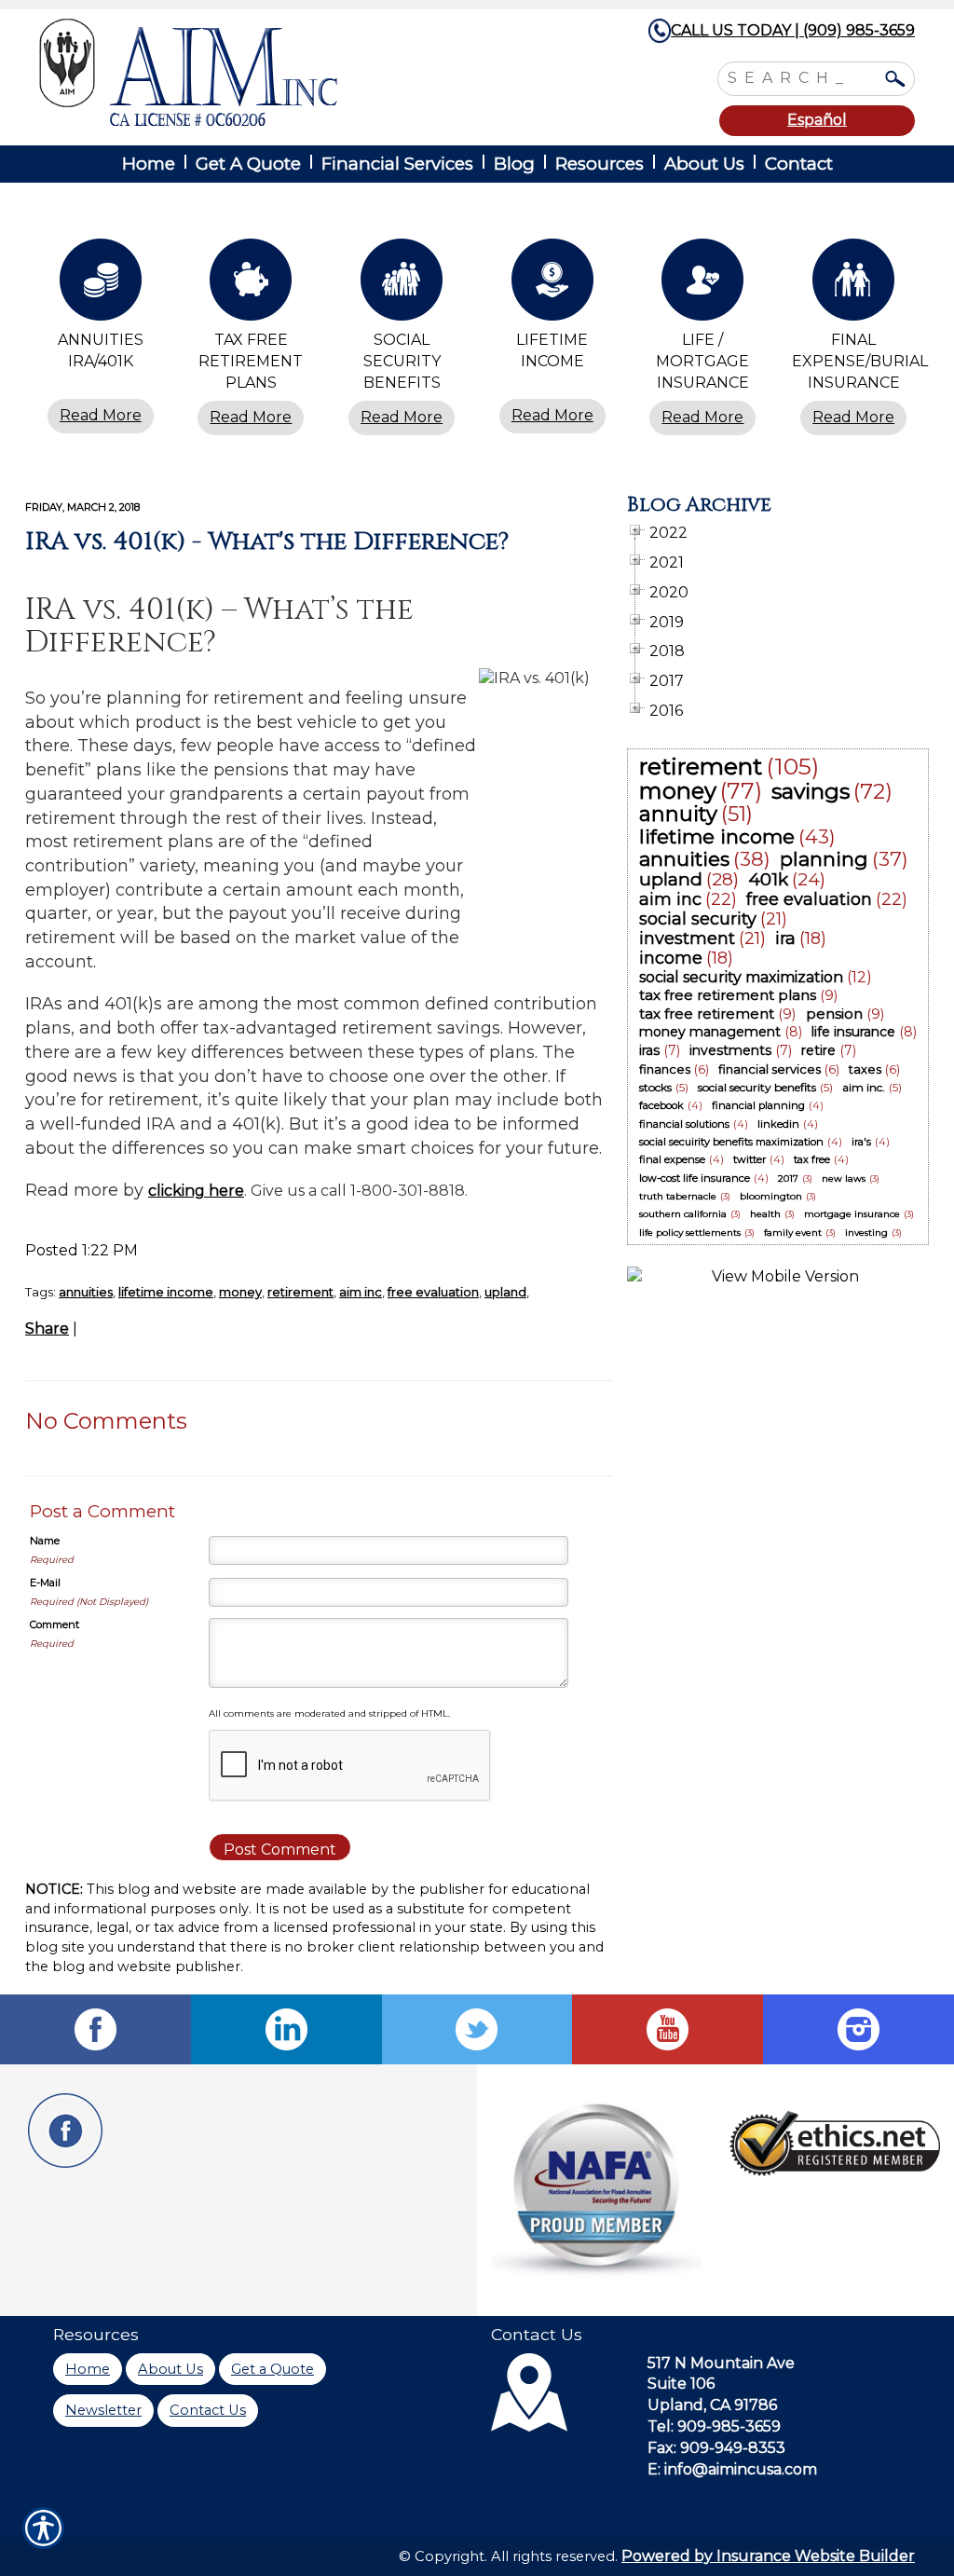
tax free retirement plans (728, 995)
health (765, 1214)
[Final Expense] (853, 284)
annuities (86, 1292)
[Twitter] (477, 2029)
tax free (812, 1159)
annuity (678, 814)
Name (45, 1541)
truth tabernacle (678, 1196)
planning (824, 859)
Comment (55, 1624)
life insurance (853, 1032)
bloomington (771, 1196)
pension (834, 1014)
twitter (750, 1159)
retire (818, 1050)
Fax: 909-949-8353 (716, 2448)
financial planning (758, 1105)
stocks (655, 1087)
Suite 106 (681, 2384)
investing (866, 1233)
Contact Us (208, 2410)
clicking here (196, 1191)
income (671, 958)
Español (817, 120)
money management (710, 1032)
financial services (770, 1069)
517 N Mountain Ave (721, 2363)
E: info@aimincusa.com (732, 2469)
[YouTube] (668, 2029)
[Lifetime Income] (552, 284)
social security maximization (741, 977)
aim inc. (864, 1087)
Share (47, 1329)
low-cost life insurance (695, 1178)
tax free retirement (707, 1014)
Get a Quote (273, 2369)
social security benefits (757, 1087)
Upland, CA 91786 (712, 2405)
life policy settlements (690, 1233)
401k (768, 879)
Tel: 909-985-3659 (714, 2426)
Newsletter (103, 2410)
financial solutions (684, 1124)
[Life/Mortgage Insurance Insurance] (703, 284)
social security (698, 919)
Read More (101, 415)
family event (793, 1233)
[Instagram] (859, 2029)
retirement (300, 1292)
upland (505, 1292)
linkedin (778, 1124)
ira (785, 939)
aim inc (361, 1292)
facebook (661, 1105)
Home (88, 2369)
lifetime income (166, 1292)
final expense (672, 1159)
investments (730, 1050)
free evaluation (433, 1292)
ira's (861, 1142)
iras (649, 1050)
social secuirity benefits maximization (731, 1142)
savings (811, 791)
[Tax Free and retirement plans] (252, 284)
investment (687, 939)
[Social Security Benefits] (402, 284)
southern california (683, 1214)
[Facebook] (95, 2029)
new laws (844, 1178)
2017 (788, 1178)
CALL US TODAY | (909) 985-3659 (793, 30)
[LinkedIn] (286, 2029)
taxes (865, 1069)
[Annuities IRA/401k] (101, 284)
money (240, 1292)
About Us (170, 2369)
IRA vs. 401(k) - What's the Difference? (267, 541)
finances (665, 1069)
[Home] (289, 72)
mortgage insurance (852, 1214)
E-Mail (45, 1583)
